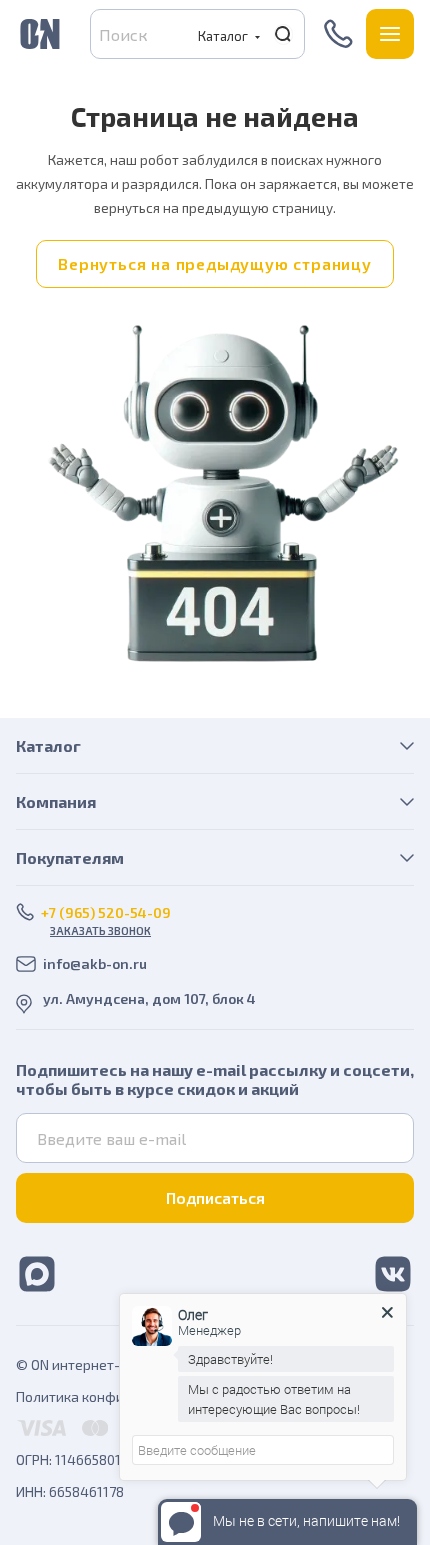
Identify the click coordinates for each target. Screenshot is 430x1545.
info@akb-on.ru (95, 963)
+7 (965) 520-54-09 (340, 34)
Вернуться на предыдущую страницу (215, 263)
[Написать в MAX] (37, 1272)
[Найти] (283, 34)
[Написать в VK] (393, 1272)
